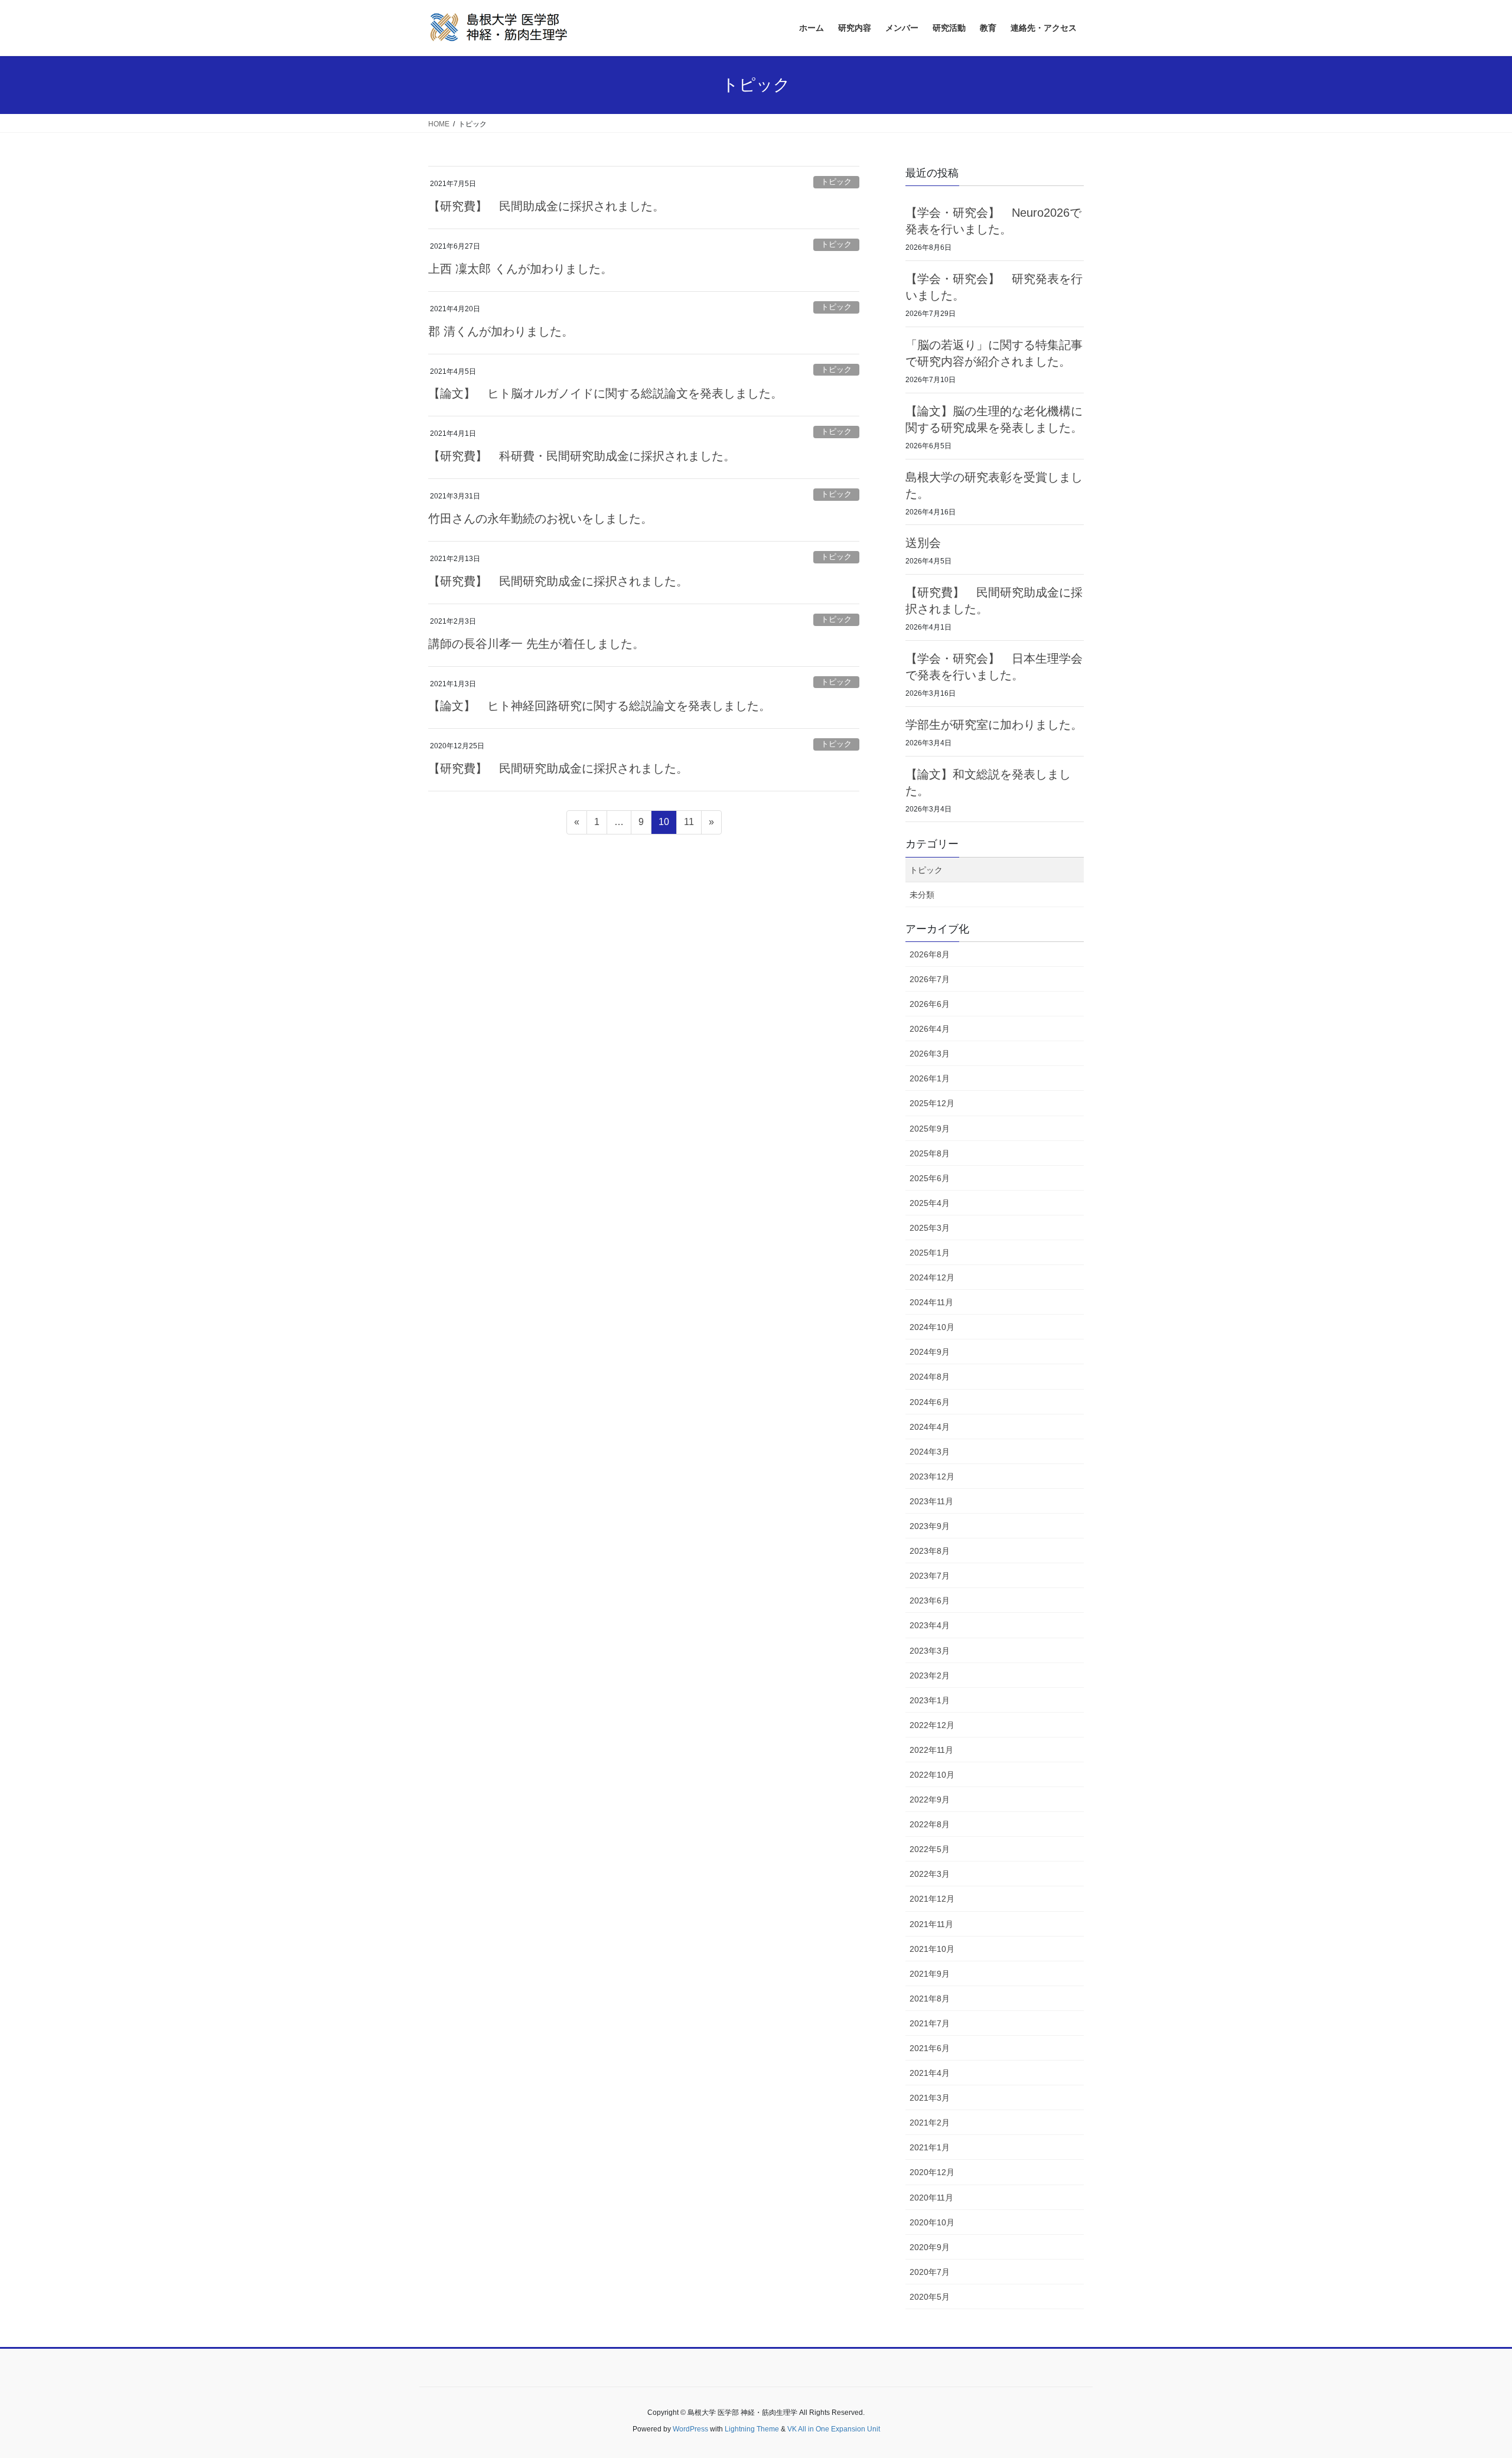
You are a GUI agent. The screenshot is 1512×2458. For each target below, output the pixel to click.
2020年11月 (931, 2198)
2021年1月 (930, 2147)
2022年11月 (931, 1750)
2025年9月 (930, 1129)
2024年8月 (930, 1377)
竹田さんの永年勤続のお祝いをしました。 (540, 519)
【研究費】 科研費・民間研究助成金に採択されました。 (582, 456)
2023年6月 (930, 1600)
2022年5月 (930, 1849)
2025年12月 (932, 1103)
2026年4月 (930, 1029)
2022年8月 (930, 1824)
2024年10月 (932, 1327)
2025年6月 (930, 1178)
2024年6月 (930, 1402)
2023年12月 (932, 1476)
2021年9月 (930, 1974)
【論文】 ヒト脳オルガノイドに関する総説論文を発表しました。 (605, 393)
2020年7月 (930, 2272)
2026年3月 (930, 1054)
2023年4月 (930, 1625)
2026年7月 (930, 979)
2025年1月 (930, 1253)
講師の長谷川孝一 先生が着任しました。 (536, 644)
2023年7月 (930, 1576)
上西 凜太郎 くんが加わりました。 (520, 269)
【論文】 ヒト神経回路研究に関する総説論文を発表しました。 (599, 706)
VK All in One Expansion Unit (834, 2429)
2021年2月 (930, 2123)
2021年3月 (930, 2098)
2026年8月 (930, 954)
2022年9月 (930, 1800)
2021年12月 (932, 1899)
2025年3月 (930, 1228)
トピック (836, 182)
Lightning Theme (752, 2429)
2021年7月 (930, 2023)
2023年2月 (930, 1675)
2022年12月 (932, 1725)
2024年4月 (930, 1427)
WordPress (690, 2429)
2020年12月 (932, 2172)
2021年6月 (930, 2048)
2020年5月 (930, 2297)
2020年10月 (932, 2222)
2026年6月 (930, 1004)
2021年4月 (930, 2073)
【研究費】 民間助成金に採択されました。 (546, 206)
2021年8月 (930, 1999)
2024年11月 (931, 1302)
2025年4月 (930, 1203)
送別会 (923, 543)
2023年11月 (931, 1501)
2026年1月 (930, 1078)
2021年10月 (932, 1949)
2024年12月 (932, 1277)
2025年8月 (930, 1153)
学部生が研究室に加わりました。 (994, 725)
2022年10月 (932, 1775)
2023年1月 (930, 1700)
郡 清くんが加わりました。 (501, 331)
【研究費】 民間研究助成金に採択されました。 (558, 581)
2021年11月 (931, 1924)
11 (689, 825)
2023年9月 (930, 1526)
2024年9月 (930, 1352)
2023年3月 (930, 1651)
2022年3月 (930, 1874)
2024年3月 (930, 1452)
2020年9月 (930, 2247)
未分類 (922, 895)
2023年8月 (930, 1551)
